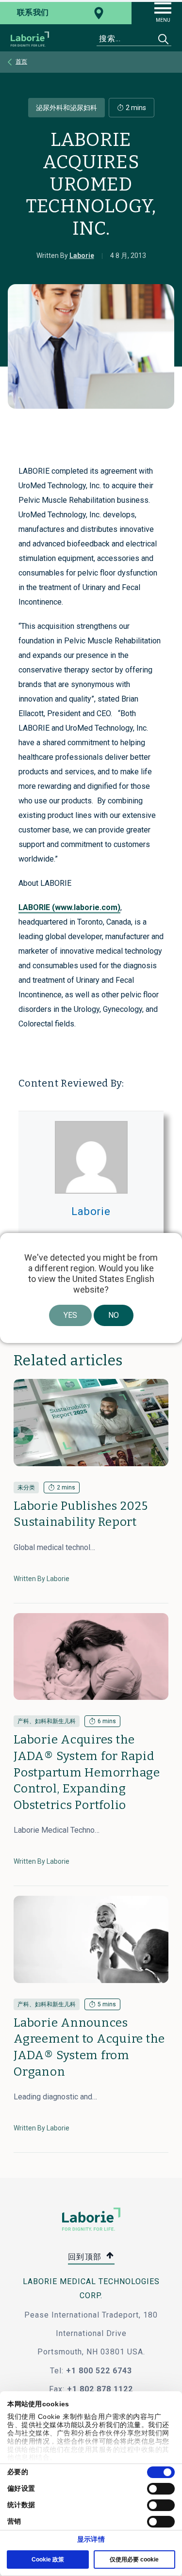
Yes (70, 1315)
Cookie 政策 (48, 2560)
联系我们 (33, 12)
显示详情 (91, 2539)
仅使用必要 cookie (134, 2560)
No (114, 1315)
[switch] (161, 2489)
